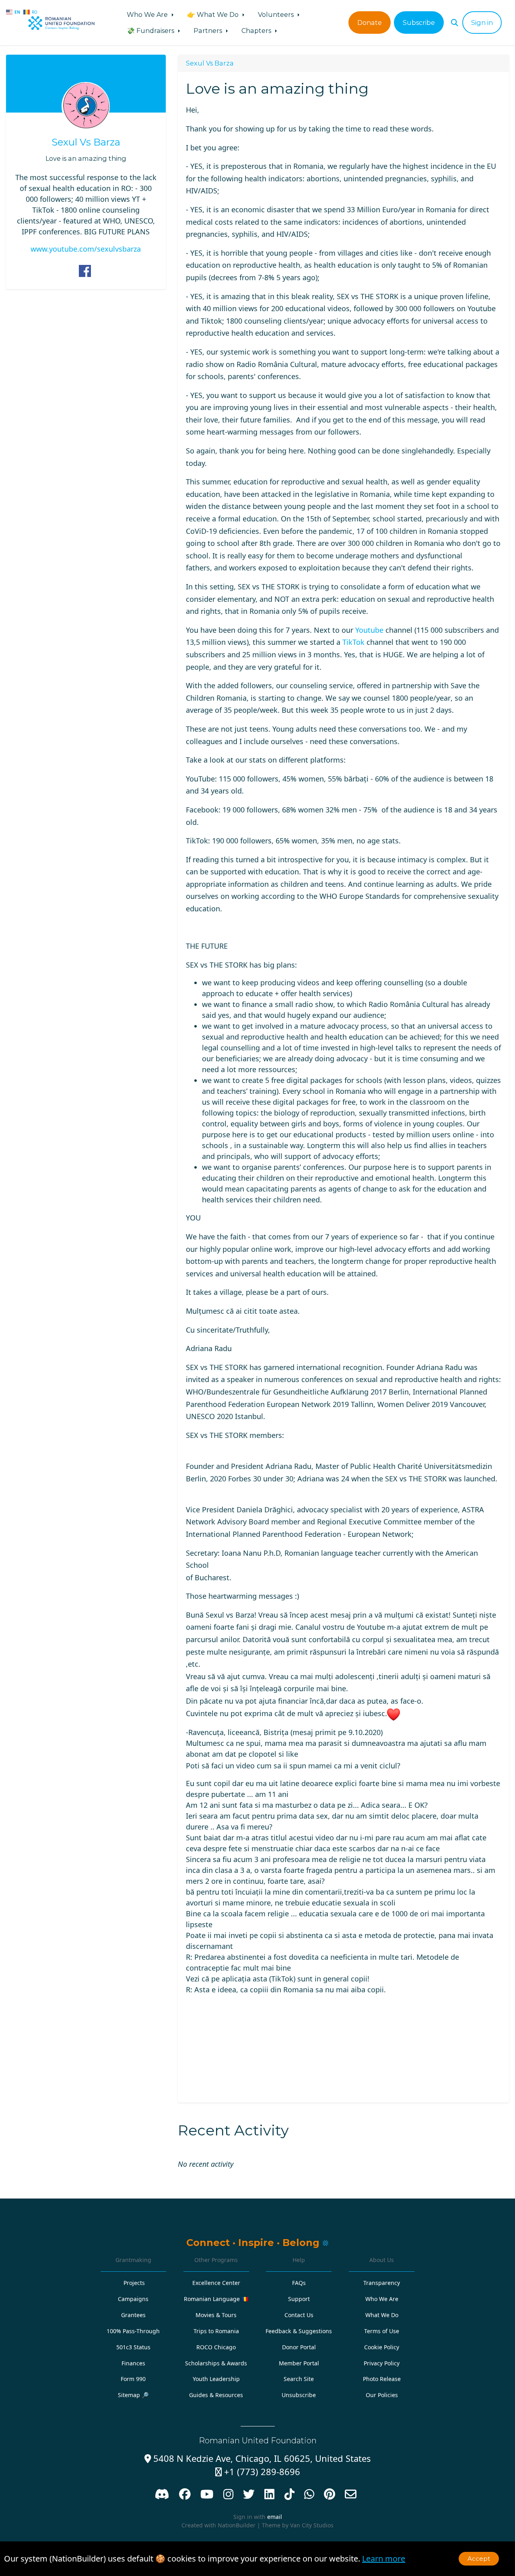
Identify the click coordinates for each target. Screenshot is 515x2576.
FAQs (299, 2283)
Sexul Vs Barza (86, 142)
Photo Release (382, 2379)
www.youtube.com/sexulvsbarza (86, 249)
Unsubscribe (299, 2395)
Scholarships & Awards (216, 2363)
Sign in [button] (482, 23)
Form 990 (133, 2379)
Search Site (299, 2379)
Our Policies (382, 2395)
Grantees (133, 2315)
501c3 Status (133, 2347)
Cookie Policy (382, 2347)
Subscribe (419, 23)
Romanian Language (216, 2299)
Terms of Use (382, 2331)
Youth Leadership (216, 2379)
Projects (134, 2283)
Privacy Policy (382, 2363)
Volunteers (277, 14)
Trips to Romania (216, 2331)
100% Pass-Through (133, 2331)
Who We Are (148, 14)
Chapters (257, 31)
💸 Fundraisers (151, 31)
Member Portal (299, 2363)
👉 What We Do (214, 14)
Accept (479, 2559)
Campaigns (133, 2299)
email (275, 2517)
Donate (370, 23)
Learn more (384, 2559)
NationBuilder (237, 2525)
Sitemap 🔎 (133, 2395)
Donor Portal (299, 2347)
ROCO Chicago (216, 2347)
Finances (133, 2363)
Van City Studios (312, 2525)
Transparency (382, 2283)
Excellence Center (216, 2283)
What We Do (382, 2315)
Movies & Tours (216, 2315)
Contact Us (299, 2315)
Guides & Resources (216, 2395)
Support (299, 2299)
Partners (209, 31)
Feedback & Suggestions (299, 2331)
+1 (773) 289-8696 (258, 2472)
